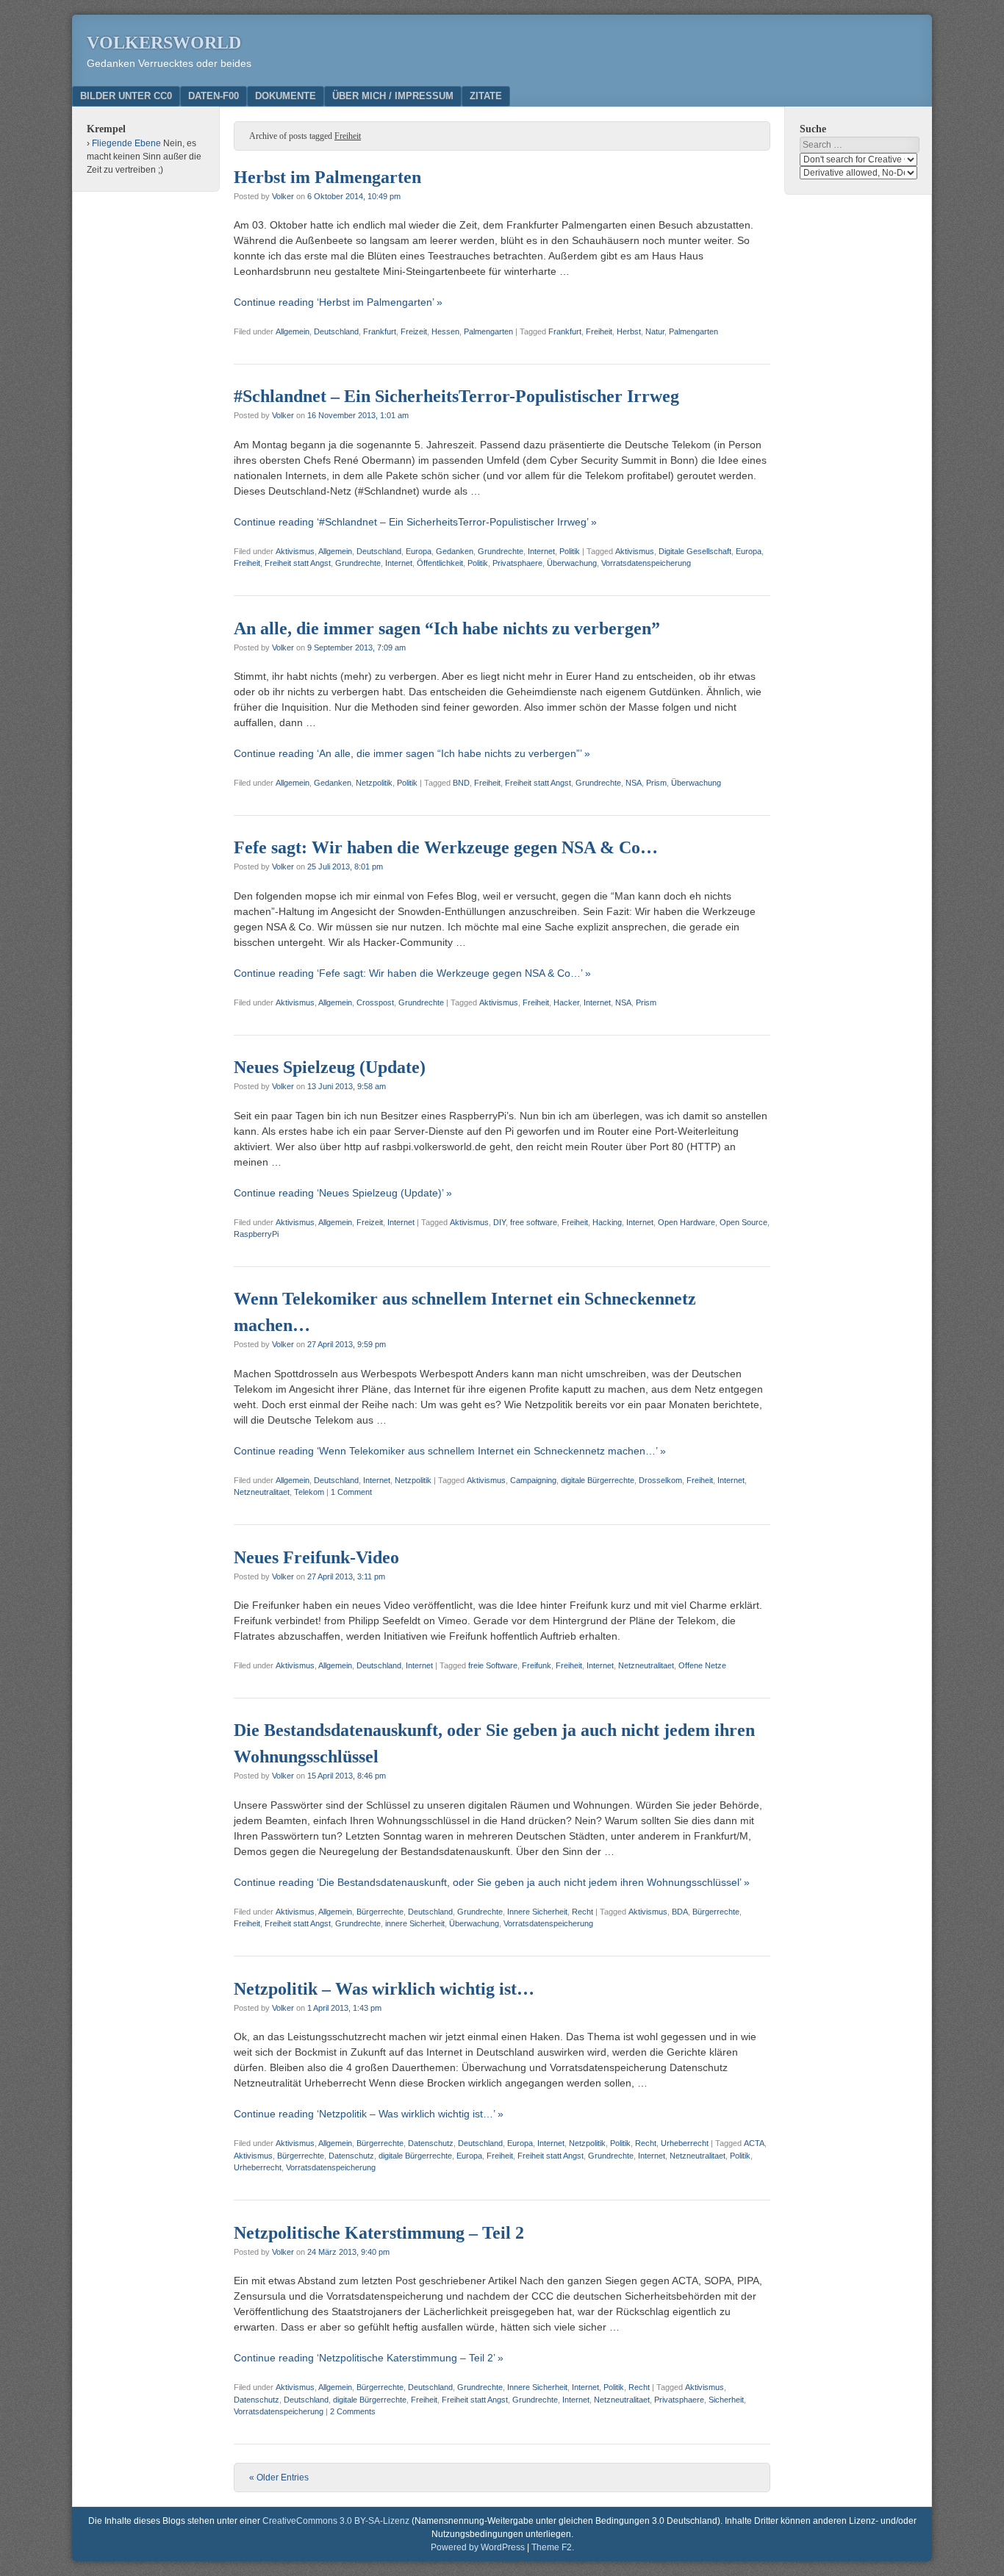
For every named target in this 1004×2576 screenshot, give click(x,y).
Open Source (743, 1222)
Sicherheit (726, 2400)
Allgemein (293, 331)
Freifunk (537, 1665)
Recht (582, 1912)
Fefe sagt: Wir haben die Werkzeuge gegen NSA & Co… (446, 847)
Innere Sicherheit (537, 1912)
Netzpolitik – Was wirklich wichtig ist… (384, 1989)
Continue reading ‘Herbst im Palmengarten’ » (338, 302)
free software (534, 1222)
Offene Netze (702, 1665)
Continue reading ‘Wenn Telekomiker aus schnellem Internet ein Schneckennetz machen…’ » (450, 1451)
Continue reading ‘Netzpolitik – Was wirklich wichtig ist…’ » (369, 2114)
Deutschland (336, 331)
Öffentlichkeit (440, 563)
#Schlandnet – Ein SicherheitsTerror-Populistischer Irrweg (456, 396)
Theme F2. (553, 2547)
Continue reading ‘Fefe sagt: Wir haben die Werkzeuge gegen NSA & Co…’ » (412, 973)
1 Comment (351, 1492)
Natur (655, 331)
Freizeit (414, 331)
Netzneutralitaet (262, 1492)
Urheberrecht (685, 2143)
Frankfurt (380, 331)
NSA (634, 783)
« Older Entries (279, 2478)
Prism (656, 783)
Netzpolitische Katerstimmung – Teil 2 (379, 2233)
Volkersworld (164, 43)
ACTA (754, 2143)
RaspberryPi (256, 1234)
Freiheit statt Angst (298, 563)
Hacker (566, 1002)
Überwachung (572, 563)
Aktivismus (295, 551)
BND (461, 783)
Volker (283, 196)
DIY (499, 1222)
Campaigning (533, 1480)
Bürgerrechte (380, 1912)
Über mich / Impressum (393, 96)
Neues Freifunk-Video (316, 1557)
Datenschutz (431, 2143)
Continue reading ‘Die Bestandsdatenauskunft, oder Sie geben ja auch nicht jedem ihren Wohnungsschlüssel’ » (492, 1882)
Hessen (445, 331)
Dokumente (286, 96)
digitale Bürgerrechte (598, 1480)
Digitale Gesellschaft (695, 551)
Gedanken (455, 551)
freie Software (493, 1665)
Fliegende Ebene (126, 143)
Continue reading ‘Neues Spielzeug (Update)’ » (343, 1193)
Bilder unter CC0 (126, 96)
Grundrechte (501, 551)
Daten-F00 (214, 96)
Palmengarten (488, 331)
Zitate (486, 96)
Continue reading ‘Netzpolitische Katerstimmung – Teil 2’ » (369, 2358)
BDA (680, 1912)
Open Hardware (686, 1222)
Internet (541, 551)
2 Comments (353, 2411)
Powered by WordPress (478, 2547)
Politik (570, 551)
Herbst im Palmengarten (327, 177)
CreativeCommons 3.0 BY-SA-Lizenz (336, 2521)
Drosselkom (660, 1480)
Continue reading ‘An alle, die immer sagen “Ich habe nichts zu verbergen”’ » (412, 753)
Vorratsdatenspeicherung (646, 563)
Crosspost (375, 1002)
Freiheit (599, 331)
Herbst (629, 331)
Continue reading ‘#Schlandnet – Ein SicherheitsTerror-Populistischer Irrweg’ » (415, 522)
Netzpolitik (374, 783)
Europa (419, 551)
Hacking (607, 1222)
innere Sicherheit (415, 1923)
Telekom (309, 1492)
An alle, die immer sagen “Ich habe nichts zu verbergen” (447, 628)
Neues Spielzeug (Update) (330, 1067)
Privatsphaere (517, 563)
